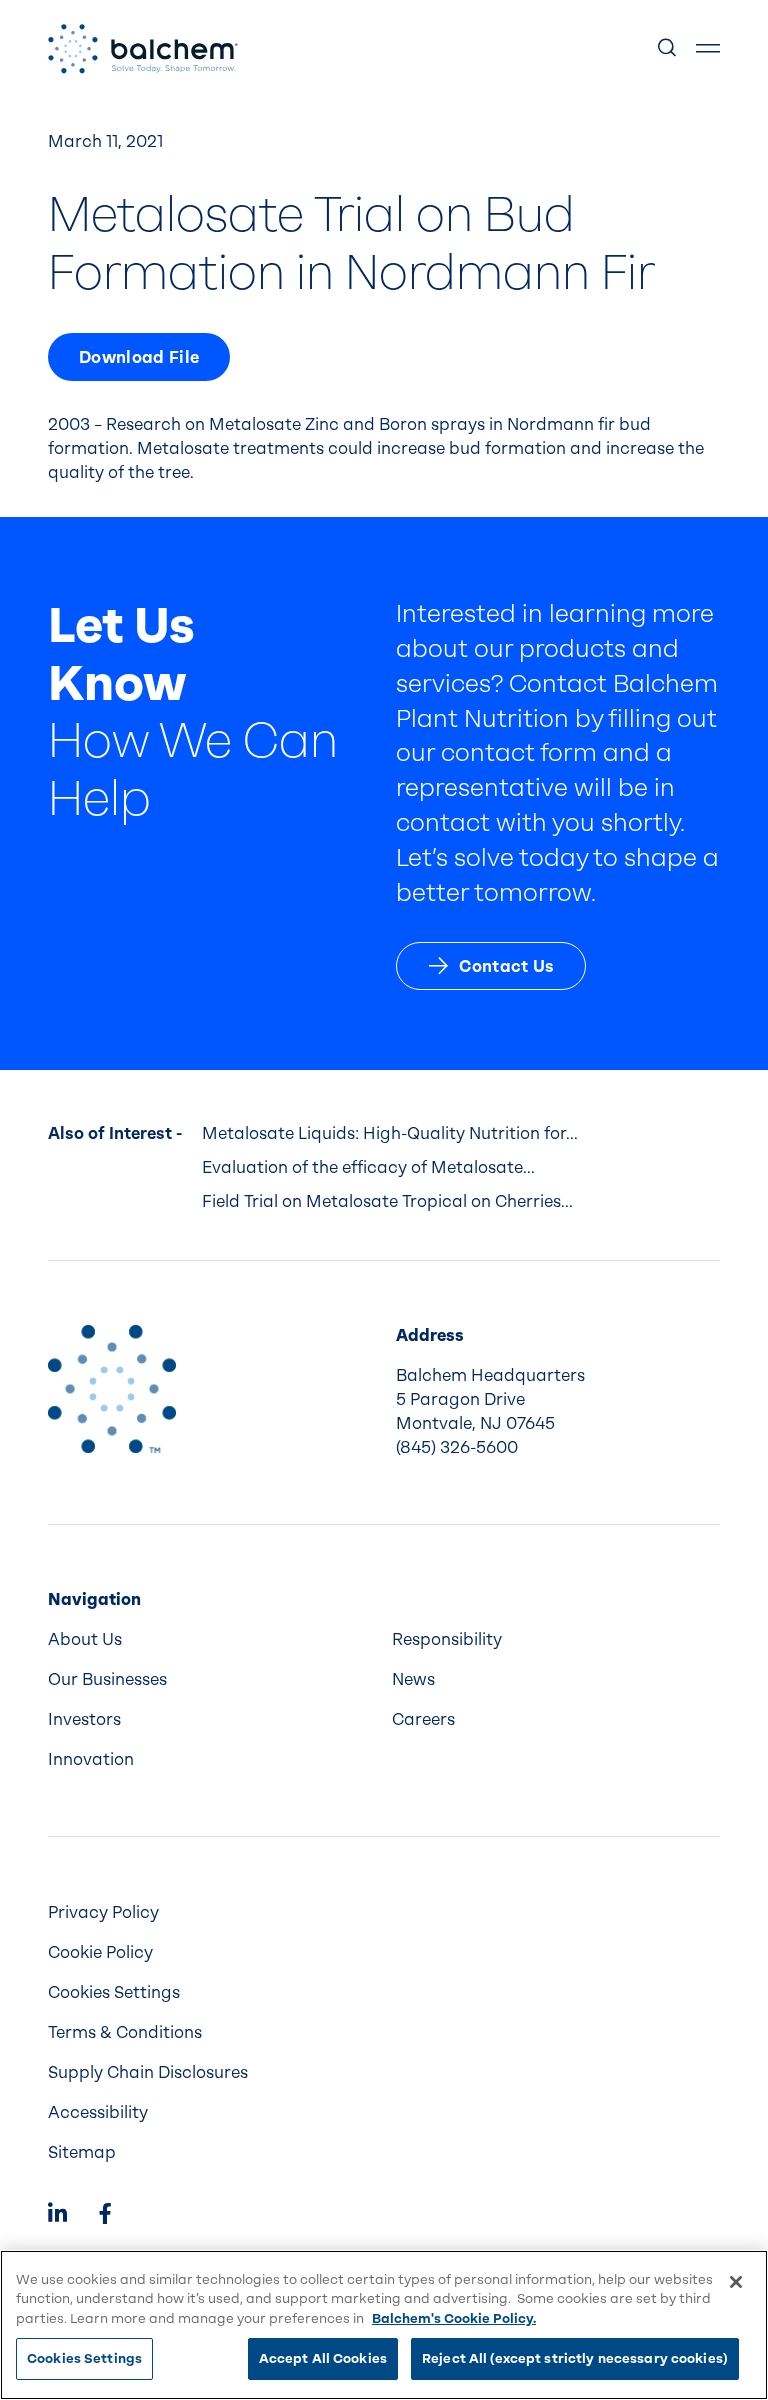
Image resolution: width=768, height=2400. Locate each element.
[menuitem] (212, 1640)
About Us (85, 1639)
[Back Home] (143, 49)
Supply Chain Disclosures (148, 2072)
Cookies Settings (84, 2358)
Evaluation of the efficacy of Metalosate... (368, 1167)
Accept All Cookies (323, 2358)
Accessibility (98, 2112)
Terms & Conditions (125, 2032)
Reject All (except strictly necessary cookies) (575, 2358)
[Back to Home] (112, 1389)
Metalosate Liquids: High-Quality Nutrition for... (390, 1133)
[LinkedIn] (57, 2215)
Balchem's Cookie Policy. (454, 2318)
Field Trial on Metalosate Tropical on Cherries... (387, 1201)
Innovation (91, 1759)
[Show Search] (668, 49)
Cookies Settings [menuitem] (114, 1992)
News (413, 1679)
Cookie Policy (100, 1952)
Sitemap (82, 2152)
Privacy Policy (103, 1912)
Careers (423, 1719)
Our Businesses (107, 1679)
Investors (84, 1719)
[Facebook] (105, 2215)
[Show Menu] (708, 49)
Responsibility (447, 1639)
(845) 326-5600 (457, 1447)
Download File (139, 357)
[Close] (736, 2282)
